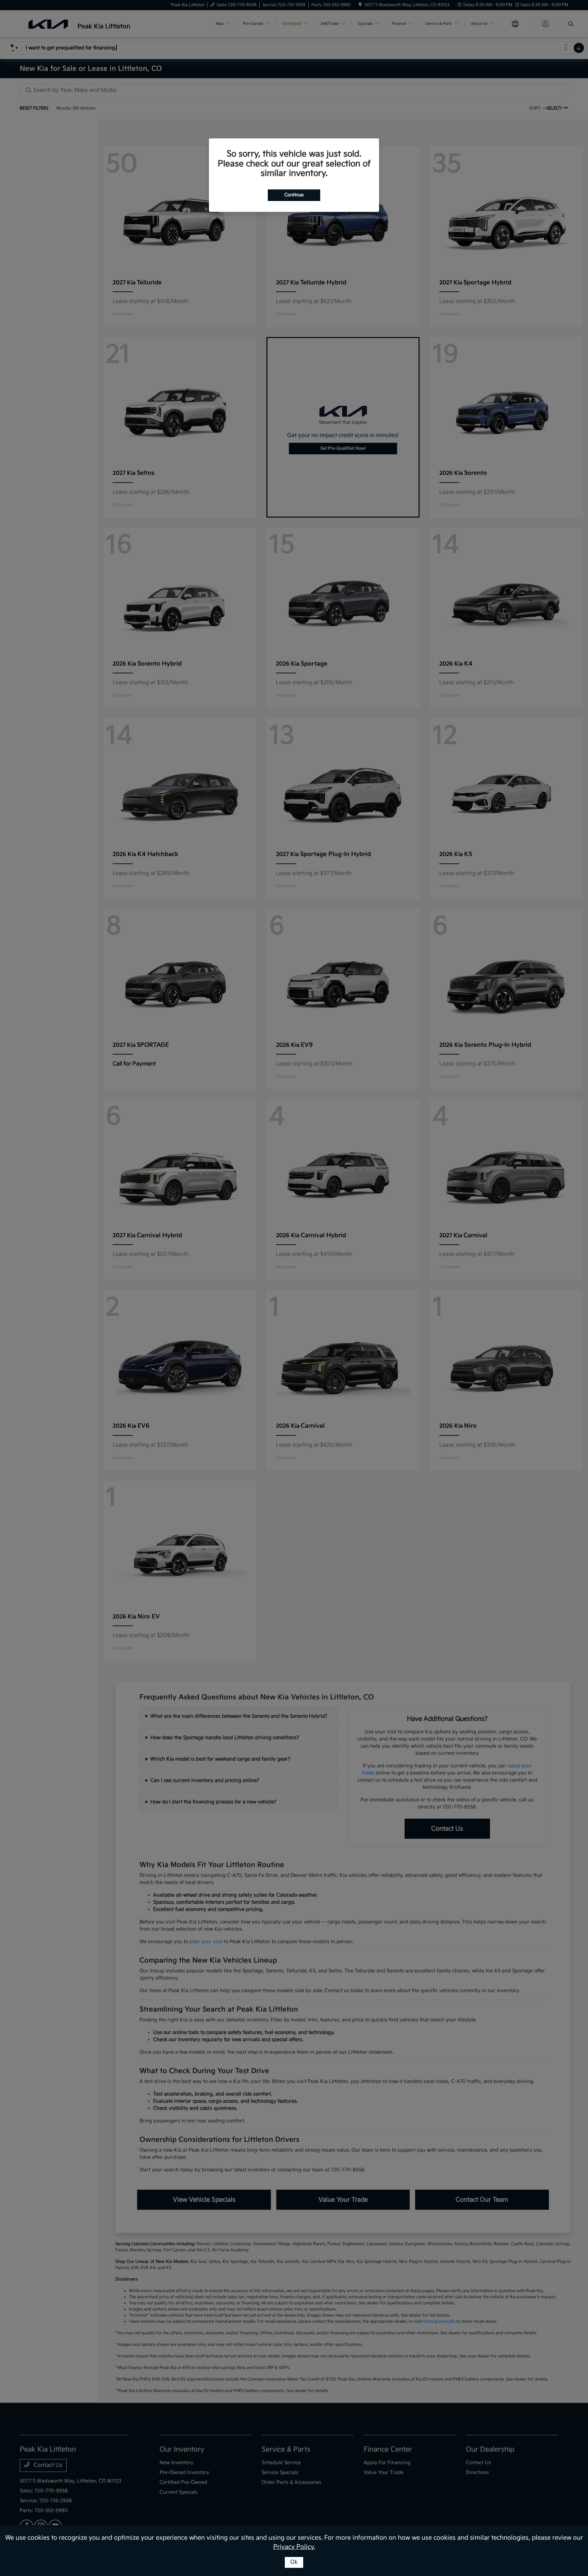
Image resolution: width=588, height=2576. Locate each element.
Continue (294, 195)
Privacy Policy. (294, 2547)
